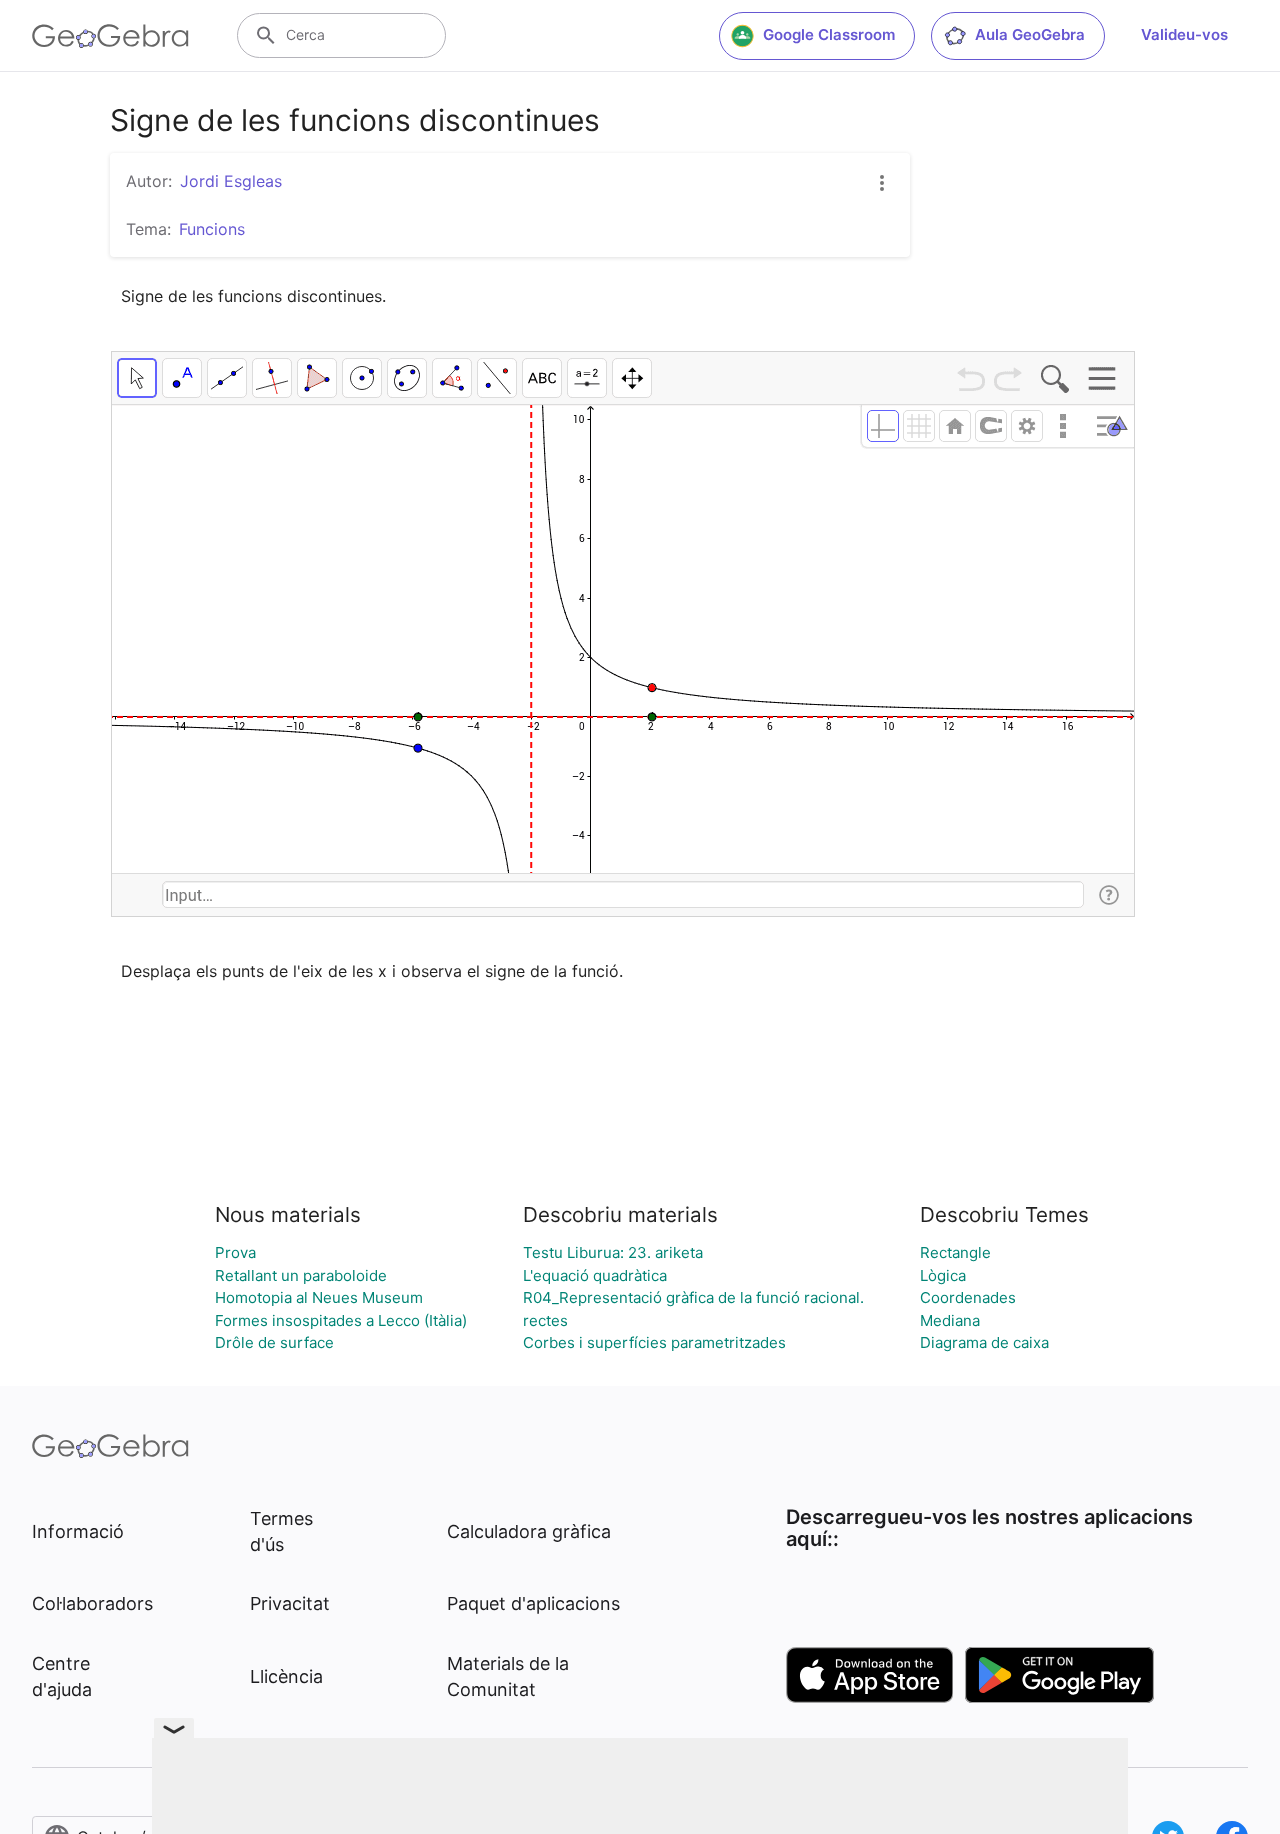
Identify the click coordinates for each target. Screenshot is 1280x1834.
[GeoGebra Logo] (110, 36)
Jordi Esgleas (231, 181)
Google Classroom (829, 34)
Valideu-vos (1184, 34)
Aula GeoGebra (1030, 34)
